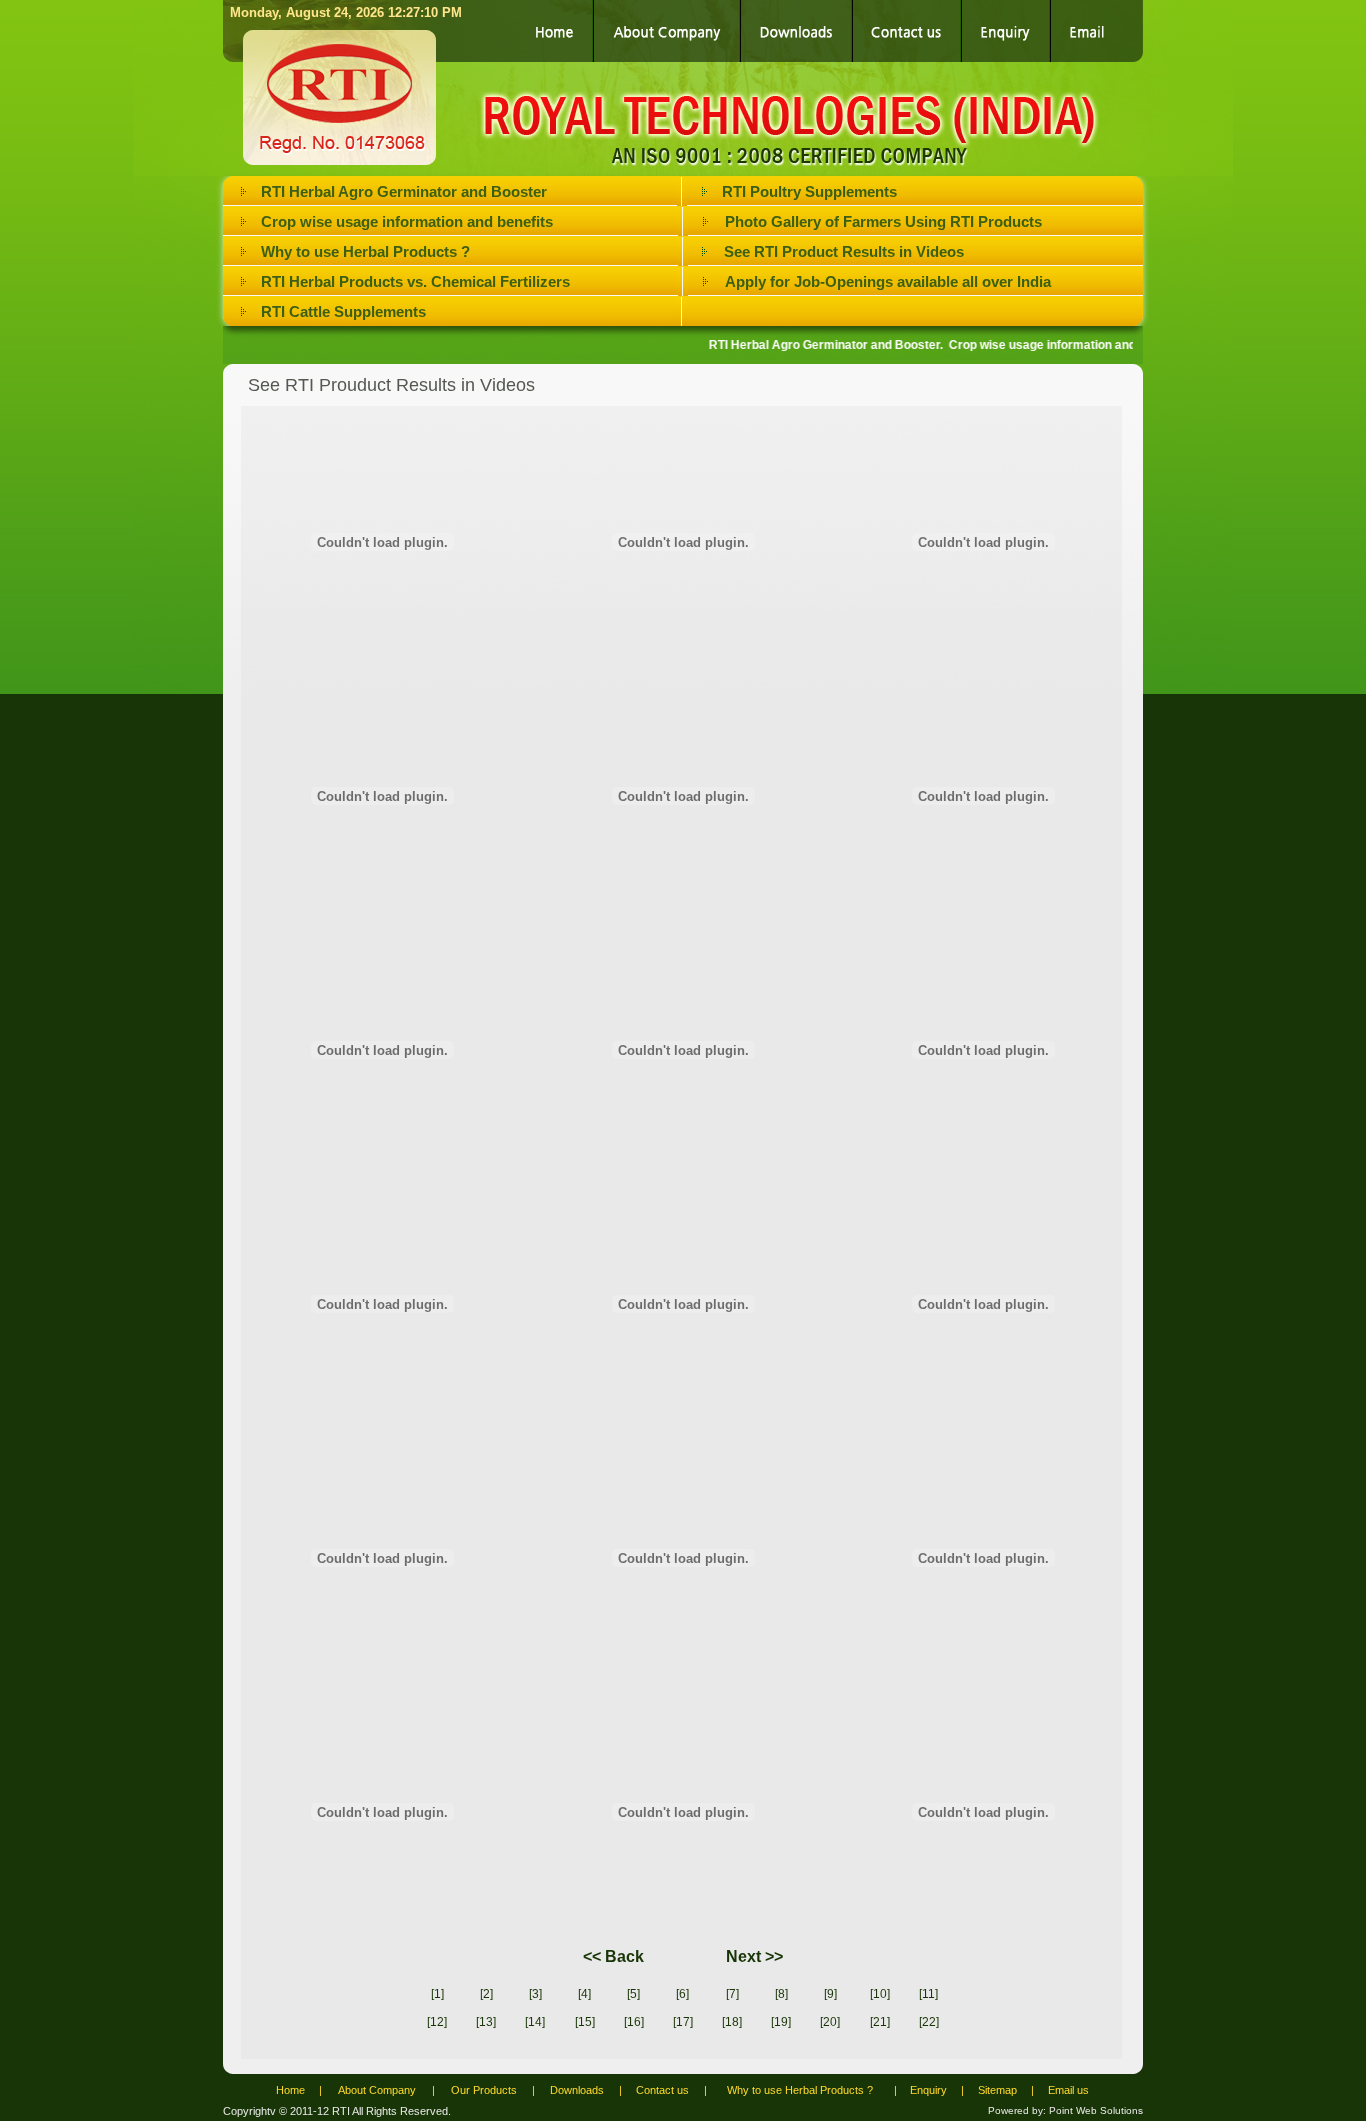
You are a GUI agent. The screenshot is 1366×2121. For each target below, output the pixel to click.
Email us (1068, 2090)
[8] (781, 1994)
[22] (929, 2022)
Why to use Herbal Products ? (365, 251)
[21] (880, 2022)
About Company (377, 2090)
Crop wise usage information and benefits (407, 221)
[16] (634, 2022)
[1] (437, 1994)
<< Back (613, 1956)
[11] (928, 1994)
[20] (830, 2022)
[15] (585, 2022)
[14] (535, 2022)
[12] (437, 2022)
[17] (683, 2022)
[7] (732, 1994)
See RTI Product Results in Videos (844, 251)
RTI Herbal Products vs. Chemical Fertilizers (415, 281)
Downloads (577, 2090)
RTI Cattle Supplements (343, 311)
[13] (486, 2022)
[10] (880, 1994)
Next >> (752, 1956)
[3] (535, 1994)
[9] (830, 1994)
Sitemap (997, 2090)
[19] (781, 2022)
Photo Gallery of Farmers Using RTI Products (883, 221)
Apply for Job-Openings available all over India (888, 281)
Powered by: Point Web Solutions (1065, 2110)
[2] (486, 1994)
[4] (584, 1994)
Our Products (484, 2090)
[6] (682, 1994)
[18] (732, 2022)
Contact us (662, 2090)
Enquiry (928, 2090)
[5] (633, 1994)
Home (290, 2090)
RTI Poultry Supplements (809, 191)
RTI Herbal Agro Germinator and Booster (404, 191)
